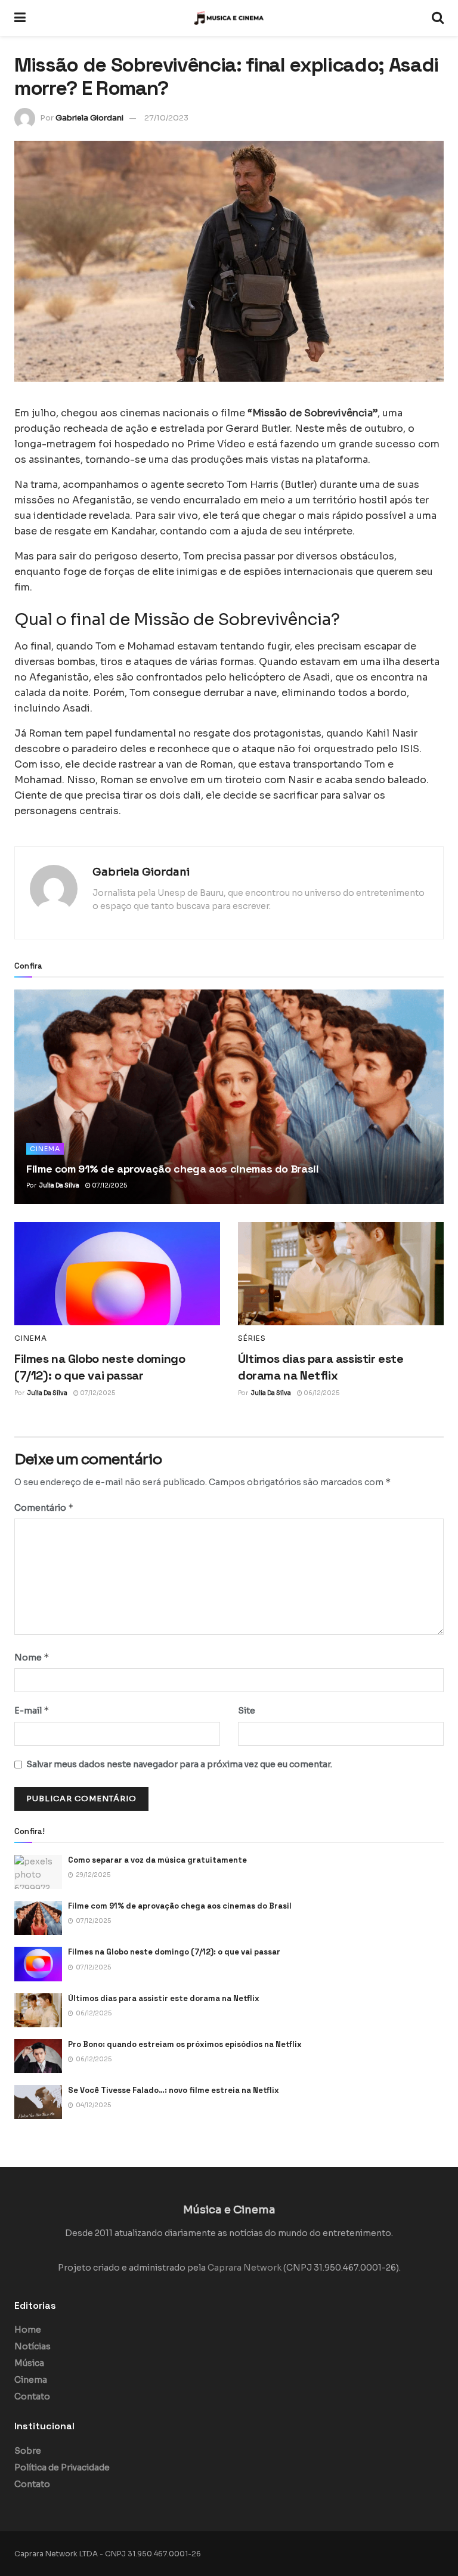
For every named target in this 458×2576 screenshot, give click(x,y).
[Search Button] (438, 18)
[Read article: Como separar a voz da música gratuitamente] (38, 1872)
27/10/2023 (166, 118)
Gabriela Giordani (89, 118)
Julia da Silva (59, 1185)
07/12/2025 (109, 1185)
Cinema (45, 1149)
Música (29, 2363)
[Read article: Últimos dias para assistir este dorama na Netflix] (341, 1274)
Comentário (44, 1507)
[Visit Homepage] (229, 18)
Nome (32, 1657)
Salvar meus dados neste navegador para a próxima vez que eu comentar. (179, 1764)
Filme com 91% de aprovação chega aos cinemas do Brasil (173, 1169)
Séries (252, 1338)
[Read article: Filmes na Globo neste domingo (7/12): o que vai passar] (117, 1274)
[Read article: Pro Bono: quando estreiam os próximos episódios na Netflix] (38, 2056)
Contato (32, 2396)
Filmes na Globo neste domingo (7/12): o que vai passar (174, 1952)
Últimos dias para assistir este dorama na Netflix (164, 1998)
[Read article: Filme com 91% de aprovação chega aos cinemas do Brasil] (229, 1097)
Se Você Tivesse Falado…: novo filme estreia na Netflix (174, 2090)
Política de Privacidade (62, 2467)
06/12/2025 (321, 1393)
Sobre (28, 2451)
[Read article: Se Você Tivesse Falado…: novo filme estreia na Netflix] (38, 2102)
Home (28, 2330)
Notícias (33, 2346)
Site (247, 1711)
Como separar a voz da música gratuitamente (157, 1860)
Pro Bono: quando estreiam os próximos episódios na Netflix (185, 2044)
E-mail (32, 1710)
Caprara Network (245, 2268)
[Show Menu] (20, 18)
